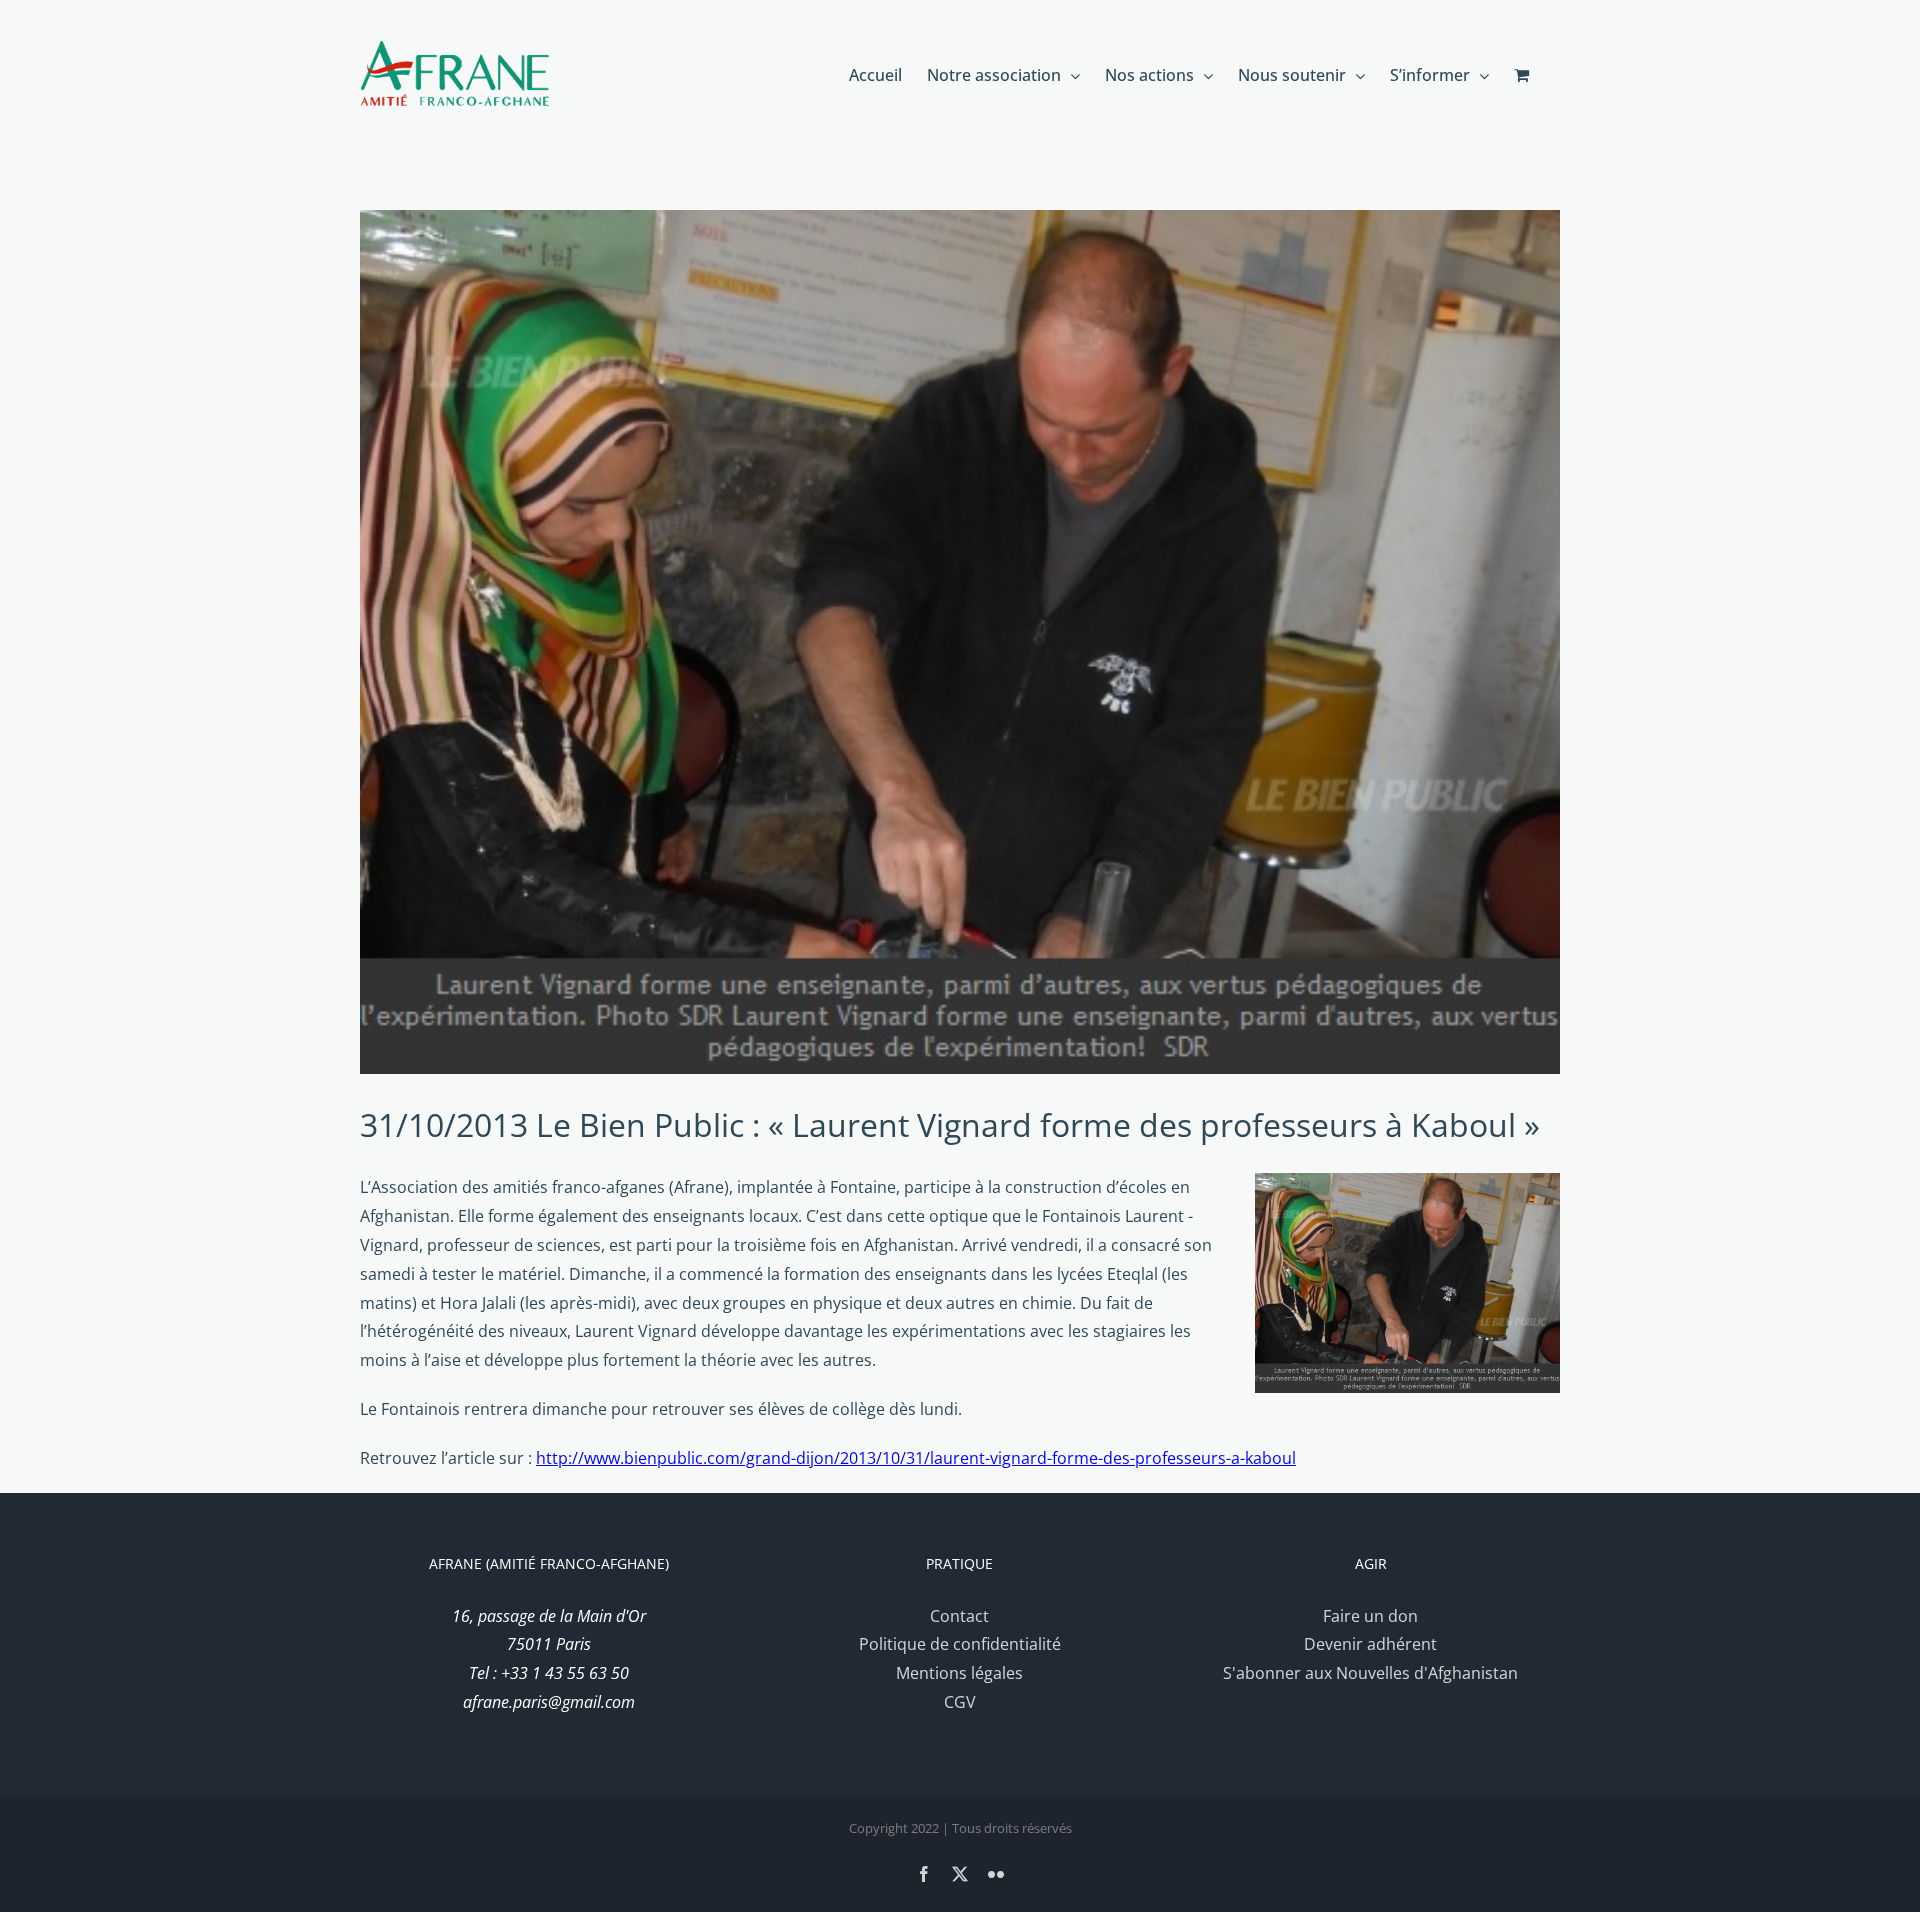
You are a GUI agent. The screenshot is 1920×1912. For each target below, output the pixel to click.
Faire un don (1370, 1616)
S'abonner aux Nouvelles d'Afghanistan (1370, 1673)
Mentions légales (959, 1673)
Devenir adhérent (1370, 1644)
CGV (960, 1702)
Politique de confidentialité (960, 1644)
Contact (959, 1616)
